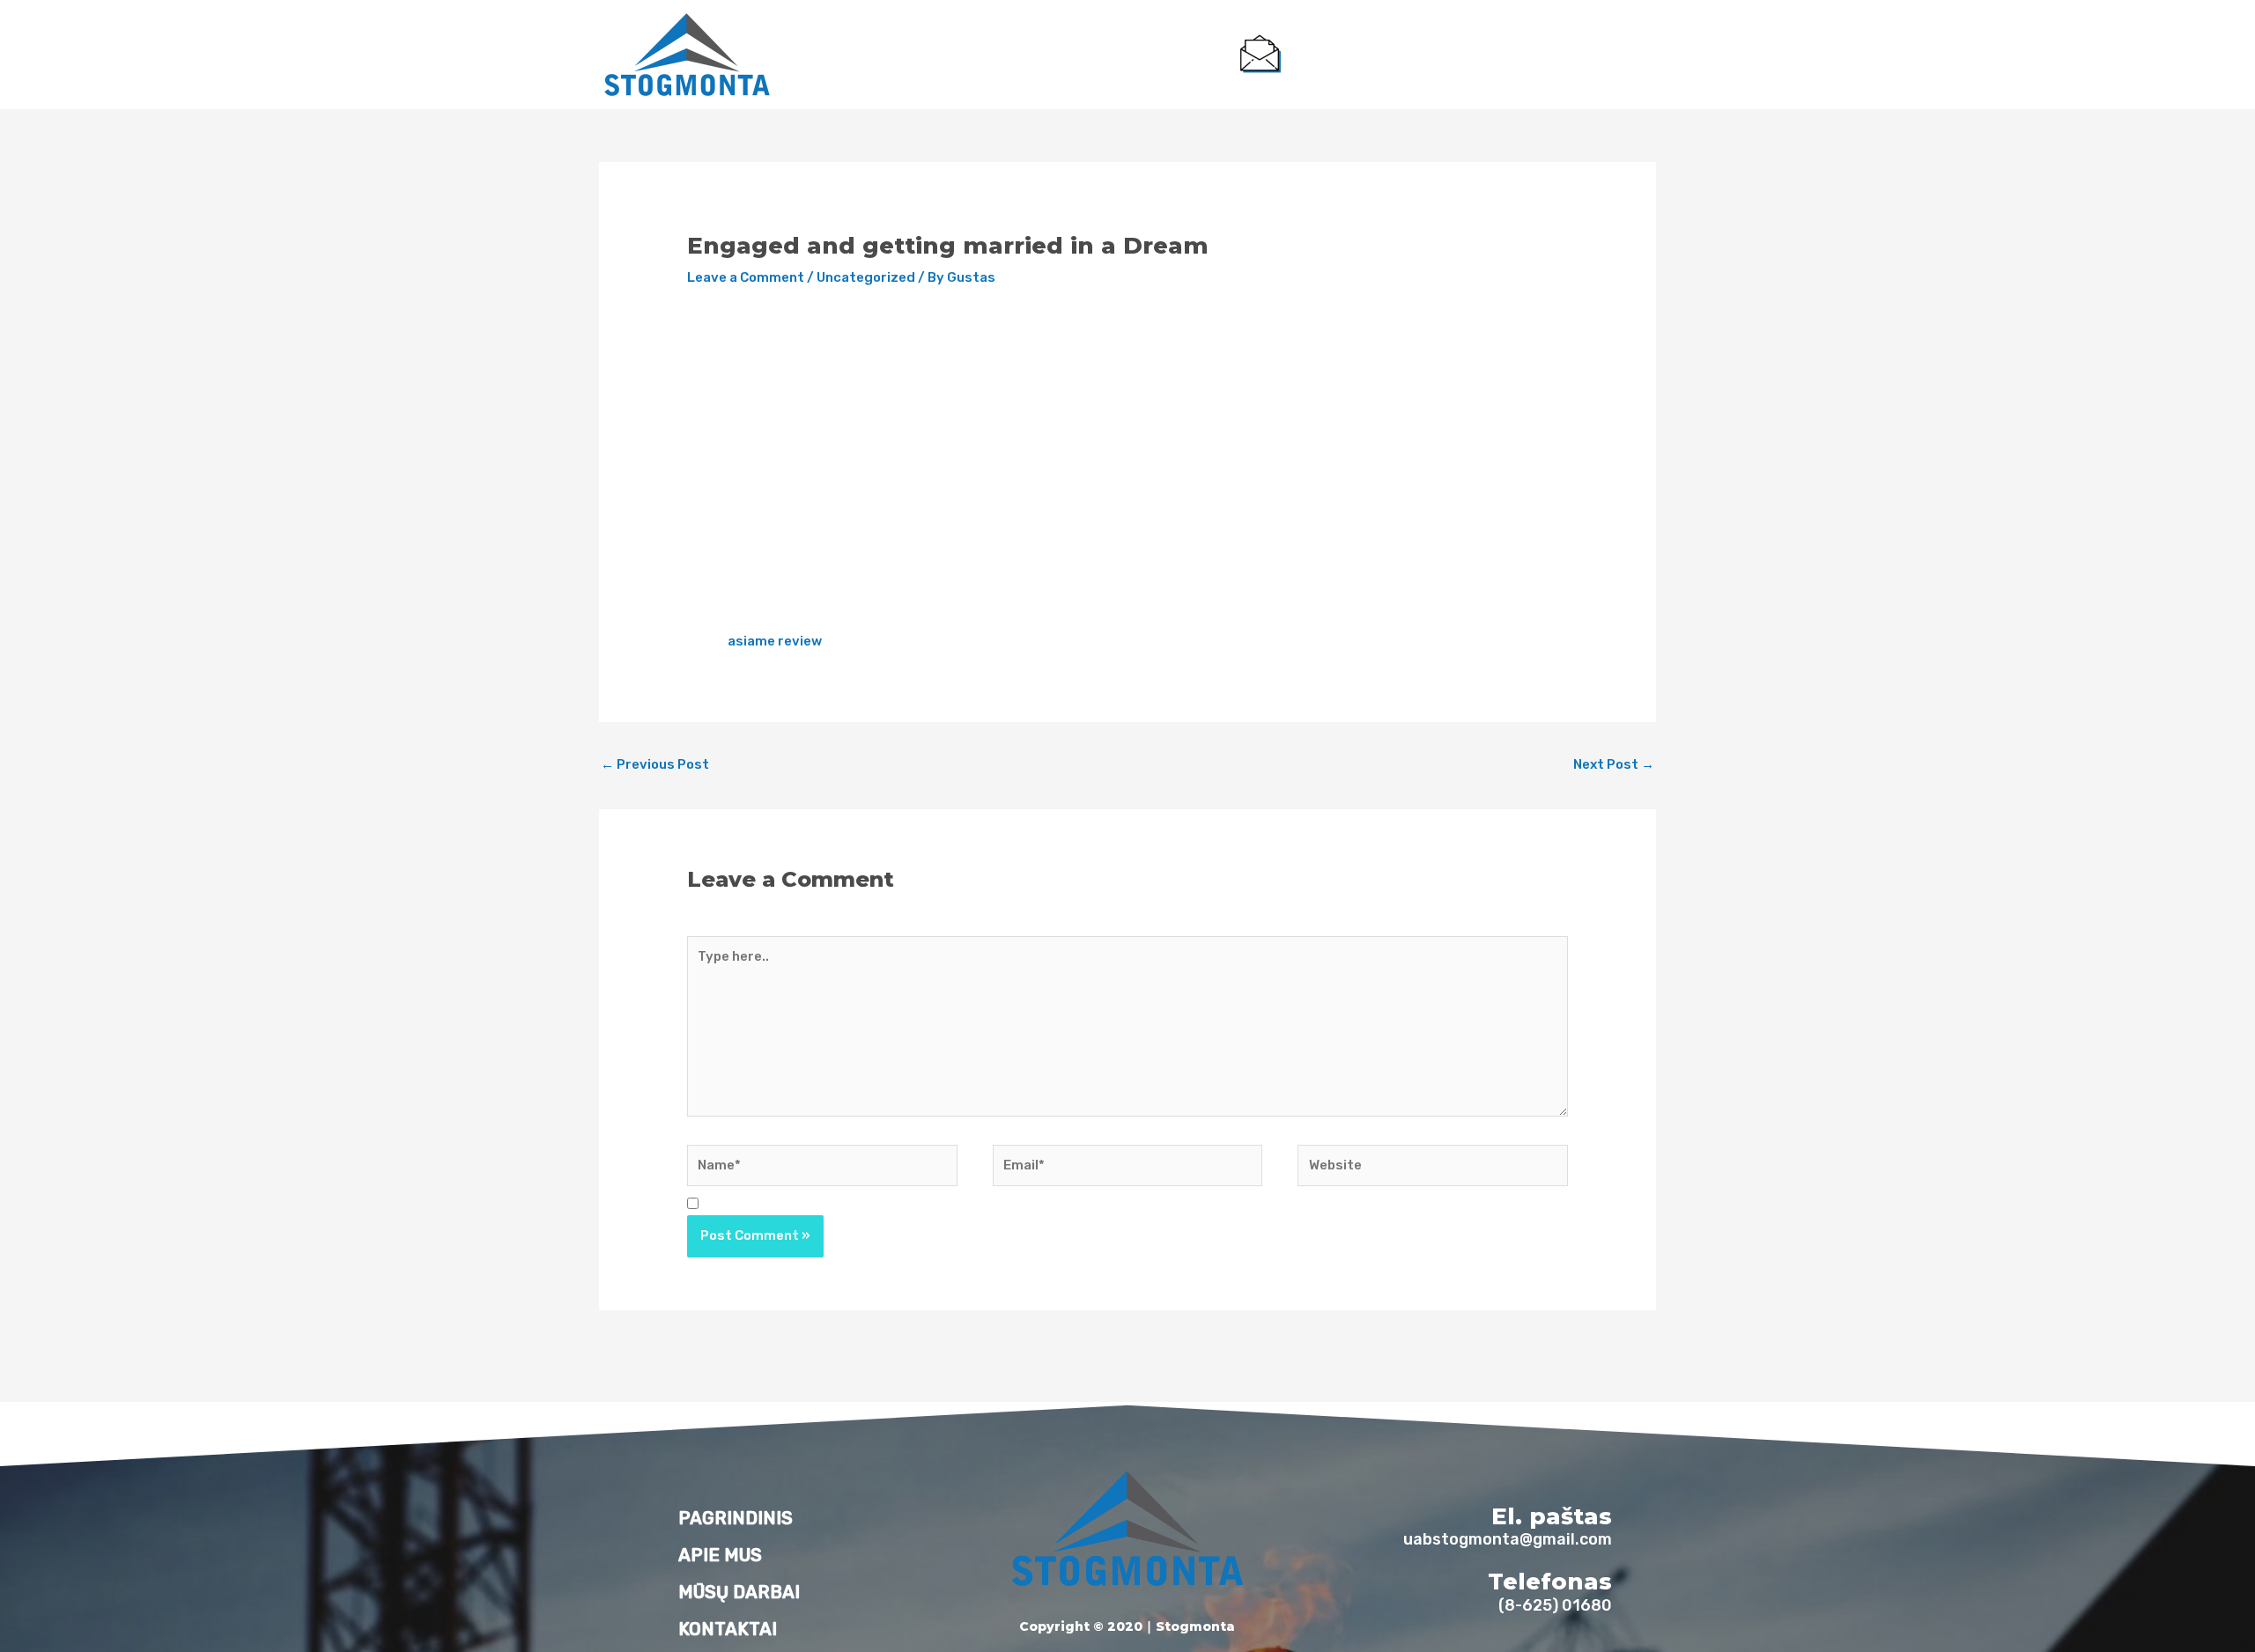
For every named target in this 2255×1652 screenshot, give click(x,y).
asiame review (775, 641)
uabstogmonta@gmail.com (1385, 69)
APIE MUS (965, 55)
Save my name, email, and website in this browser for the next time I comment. (967, 1205)
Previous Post (655, 764)
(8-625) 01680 (1592, 69)
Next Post (1614, 764)
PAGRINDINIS (868, 55)
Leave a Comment (746, 277)
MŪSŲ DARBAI (1065, 55)
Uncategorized (866, 277)
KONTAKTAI (1171, 55)
